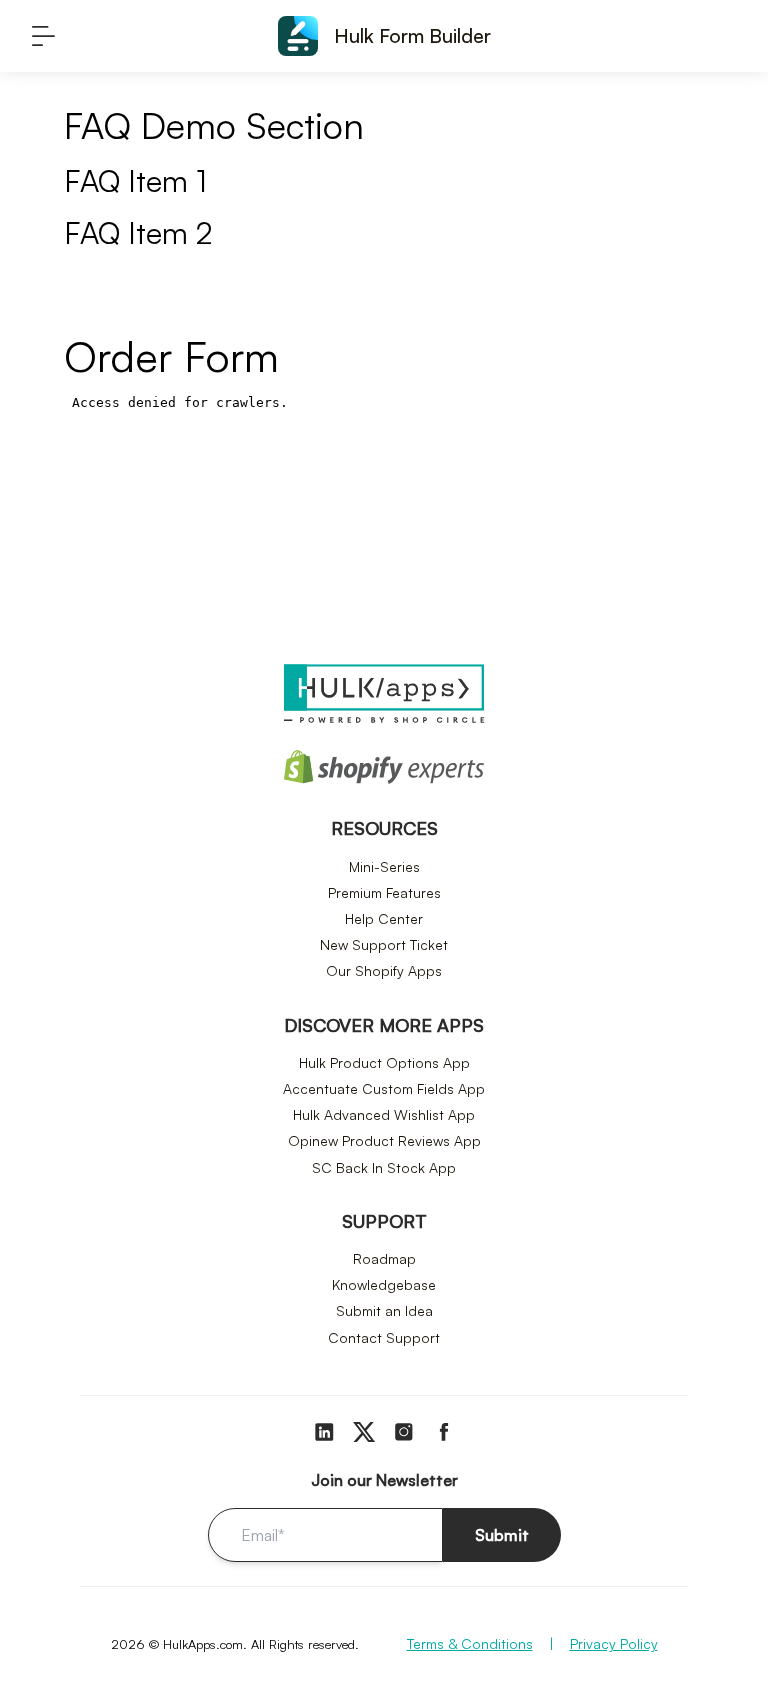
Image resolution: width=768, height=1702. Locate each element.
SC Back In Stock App (384, 1167)
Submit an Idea (384, 1310)
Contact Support (384, 1337)
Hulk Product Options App (384, 1062)
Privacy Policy (614, 1643)
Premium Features (384, 892)
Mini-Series (384, 866)
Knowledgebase (384, 1284)
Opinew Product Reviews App (384, 1140)
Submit (502, 1535)
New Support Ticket (384, 944)
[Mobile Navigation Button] (43, 36)
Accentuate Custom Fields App (384, 1088)
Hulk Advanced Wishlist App (384, 1114)
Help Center (384, 918)
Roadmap (384, 1258)
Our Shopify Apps (384, 970)
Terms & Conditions (470, 1643)
